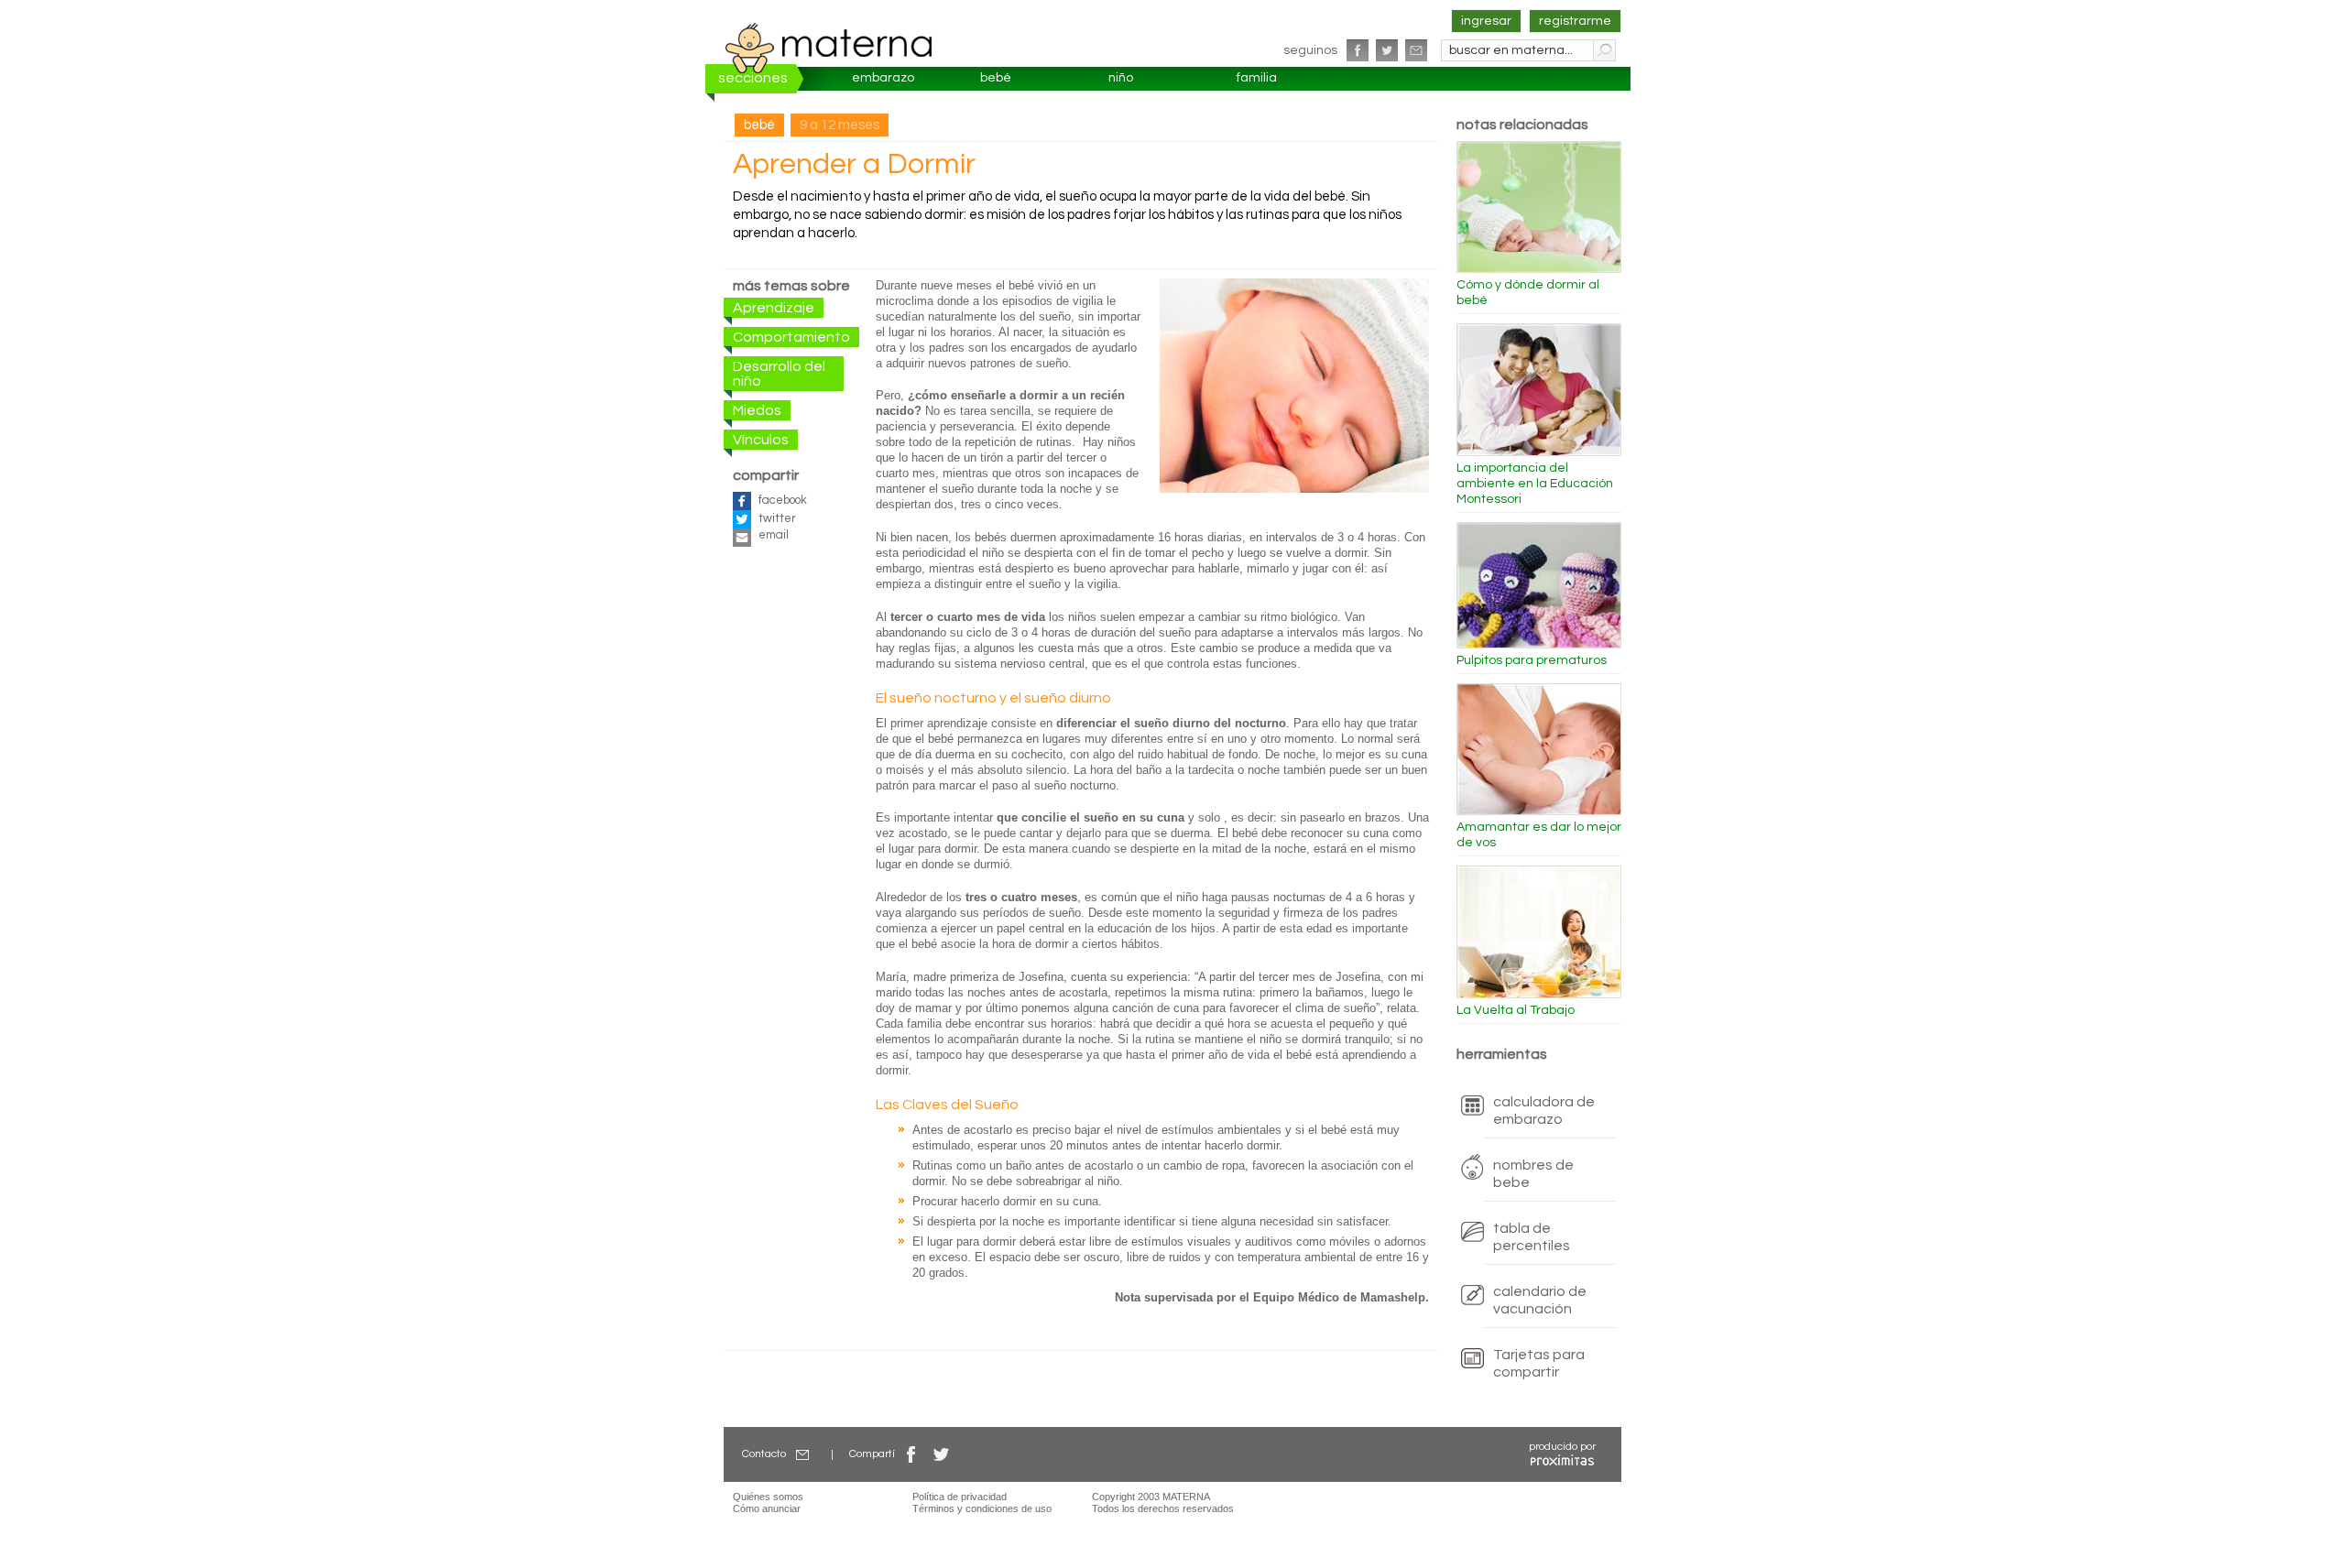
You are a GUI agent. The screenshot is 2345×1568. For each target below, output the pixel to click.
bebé (996, 78)
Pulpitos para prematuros (1532, 660)
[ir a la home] (829, 48)
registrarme (1575, 21)
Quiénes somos (768, 1497)
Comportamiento (791, 337)
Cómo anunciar (767, 1508)
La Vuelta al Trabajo (1516, 1010)
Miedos (757, 410)
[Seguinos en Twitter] (1387, 50)
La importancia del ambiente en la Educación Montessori (1535, 484)
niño (1121, 78)
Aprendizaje (774, 308)
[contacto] (1416, 50)
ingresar (1486, 21)
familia (1257, 78)
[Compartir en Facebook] (911, 1454)
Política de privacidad (960, 1497)
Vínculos (761, 440)
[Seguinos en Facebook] (1358, 50)
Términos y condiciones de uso (982, 1508)
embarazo (883, 78)
